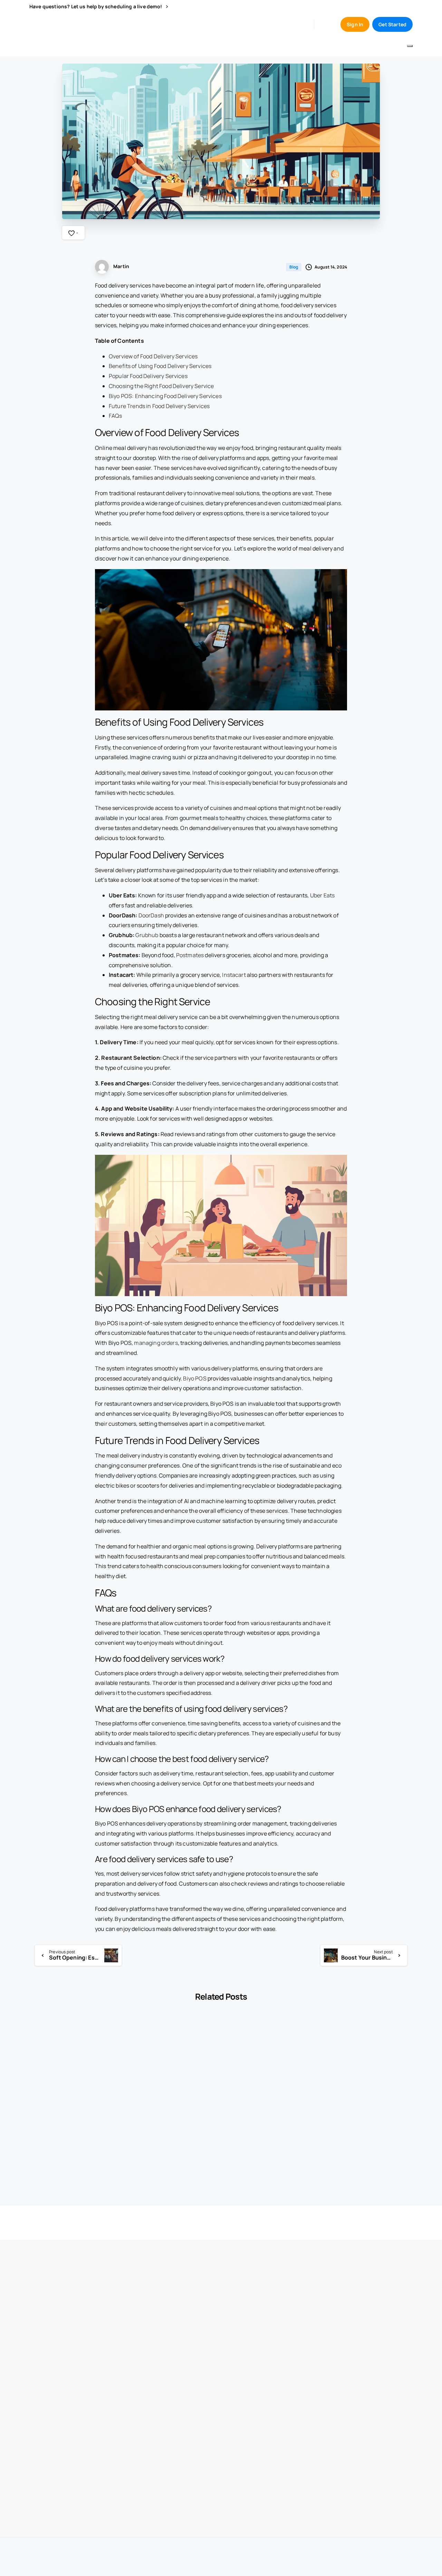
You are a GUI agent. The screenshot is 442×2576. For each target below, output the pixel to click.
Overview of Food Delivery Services (153, 356)
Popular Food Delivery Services (148, 376)
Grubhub (147, 935)
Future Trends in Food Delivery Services (159, 406)
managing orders (156, 1343)
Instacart (234, 975)
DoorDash (151, 915)
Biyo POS (195, 1378)
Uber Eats (322, 895)
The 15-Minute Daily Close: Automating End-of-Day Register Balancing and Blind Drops (368, 2132)
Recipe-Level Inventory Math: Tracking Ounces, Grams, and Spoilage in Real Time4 (168, 2132)
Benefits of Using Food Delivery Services (160, 366)
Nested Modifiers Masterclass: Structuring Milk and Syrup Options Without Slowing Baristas (268, 2132)
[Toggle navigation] (410, 46)
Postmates (190, 955)
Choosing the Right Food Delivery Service (161, 386)
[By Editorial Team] (40, 2041)
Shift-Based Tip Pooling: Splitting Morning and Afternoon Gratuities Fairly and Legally (69, 2132)
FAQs (116, 416)
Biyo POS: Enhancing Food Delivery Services (165, 396)
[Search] (325, 24)
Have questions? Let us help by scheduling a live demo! (96, 7)
